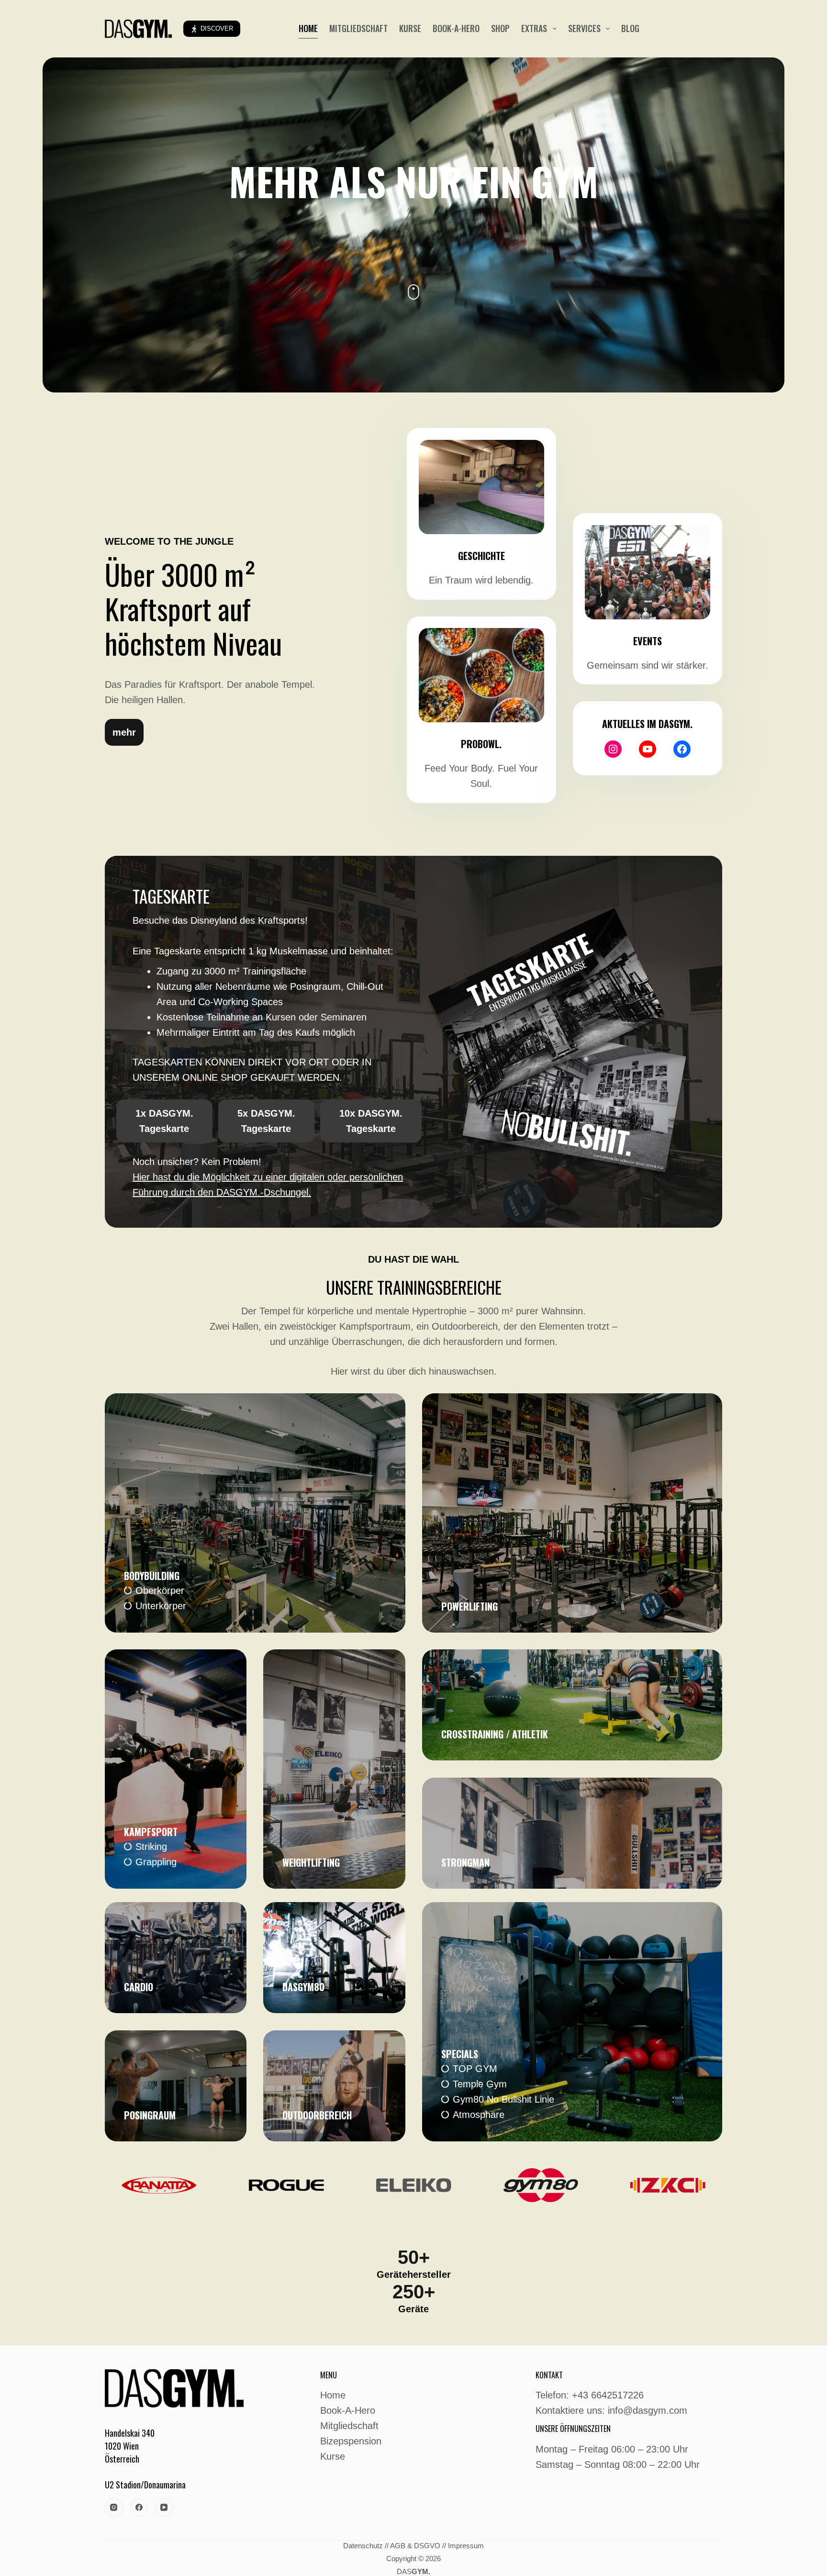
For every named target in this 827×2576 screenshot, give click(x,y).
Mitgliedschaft (349, 2426)
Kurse (333, 2456)
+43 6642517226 (608, 2395)
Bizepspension (351, 2441)
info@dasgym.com (648, 2410)
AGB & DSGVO (415, 2546)
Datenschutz (363, 2546)
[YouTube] (164, 2508)
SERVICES (584, 28)
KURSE (410, 28)
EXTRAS (534, 28)
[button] (124, 732)
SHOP (500, 28)
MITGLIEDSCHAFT (358, 28)
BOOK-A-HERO (456, 28)
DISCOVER (217, 28)
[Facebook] (139, 2508)
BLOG (630, 28)
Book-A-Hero (348, 2410)
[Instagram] (114, 2508)
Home (333, 2395)
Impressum (466, 2546)
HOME (308, 28)
